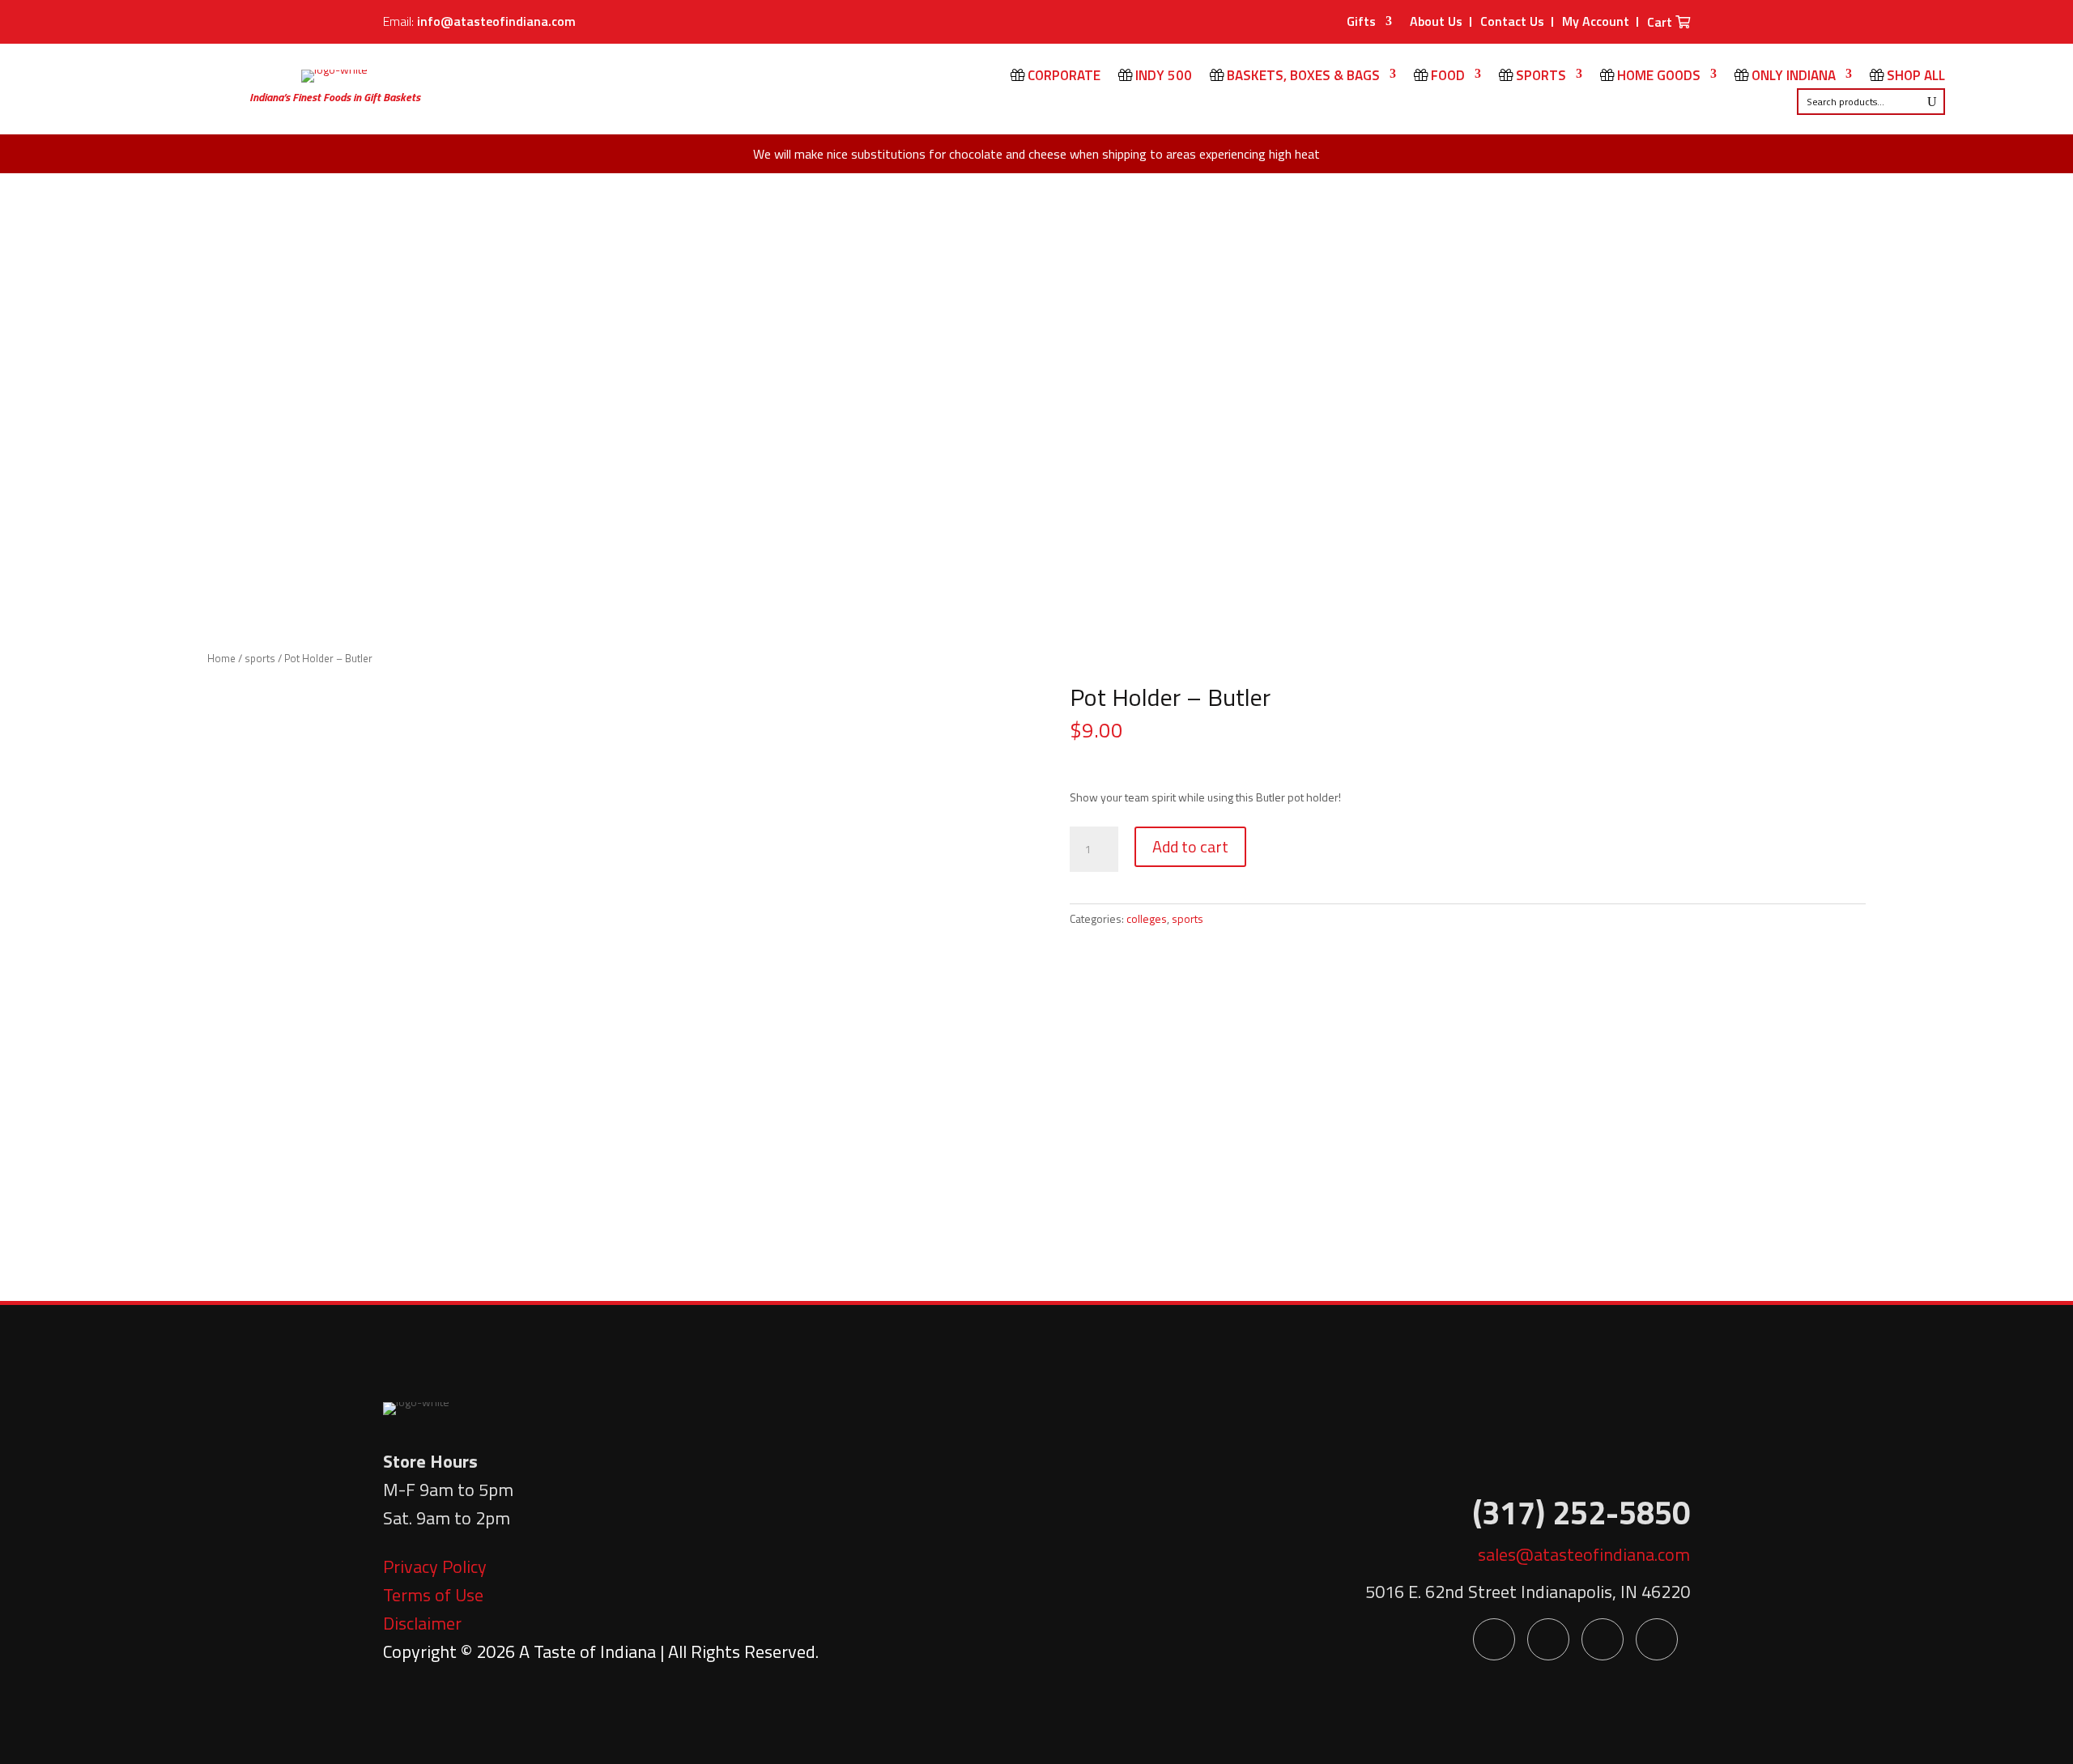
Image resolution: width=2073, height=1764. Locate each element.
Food (1446, 77)
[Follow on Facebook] (1494, 1639)
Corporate (1062, 77)
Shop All (1914, 77)
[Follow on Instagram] (1657, 1639)
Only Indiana (1792, 77)
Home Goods (1657, 77)
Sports (1539, 77)
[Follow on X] (1548, 1639)
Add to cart (1190, 846)
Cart (1661, 23)
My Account (1596, 21)
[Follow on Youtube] (1603, 1639)
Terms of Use (433, 1595)
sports (260, 658)
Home (221, 658)
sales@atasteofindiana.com (1584, 1554)
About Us (1436, 21)
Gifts (1361, 23)
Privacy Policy (435, 1566)
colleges (1147, 918)
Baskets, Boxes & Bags (1302, 77)
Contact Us (1512, 21)
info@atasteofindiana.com (496, 21)
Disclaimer (422, 1623)
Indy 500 (1162, 77)
